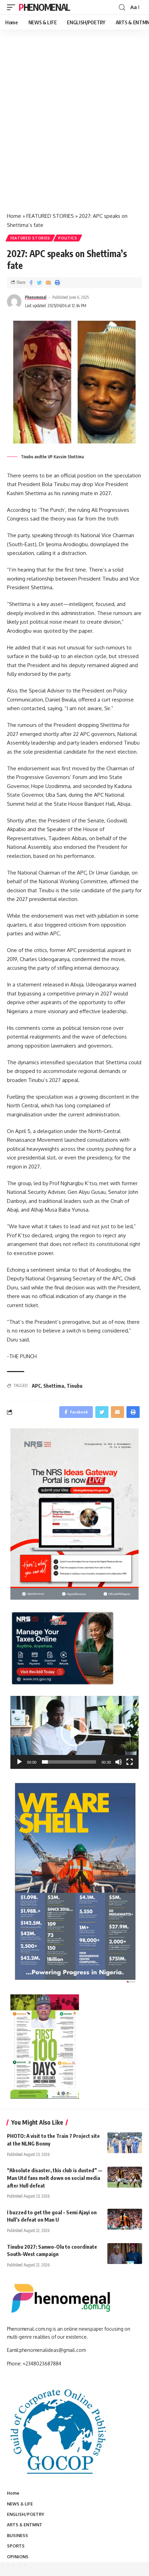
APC (36, 1386)
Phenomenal (44, 7)
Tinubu (74, 1386)
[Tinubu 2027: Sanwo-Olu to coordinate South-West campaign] (125, 2254)
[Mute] (119, 1762)
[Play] (19, 1762)
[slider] (69, 1762)
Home (14, 216)
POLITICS (68, 238)
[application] (74, 1732)
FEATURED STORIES (50, 216)
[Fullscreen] (130, 1762)
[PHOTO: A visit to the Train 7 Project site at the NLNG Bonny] (125, 2143)
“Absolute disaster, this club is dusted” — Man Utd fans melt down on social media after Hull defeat (55, 2178)
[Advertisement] (74, 128)
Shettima (54, 1386)
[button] (74, 1732)
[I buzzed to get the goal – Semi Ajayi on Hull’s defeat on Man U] (125, 2219)
